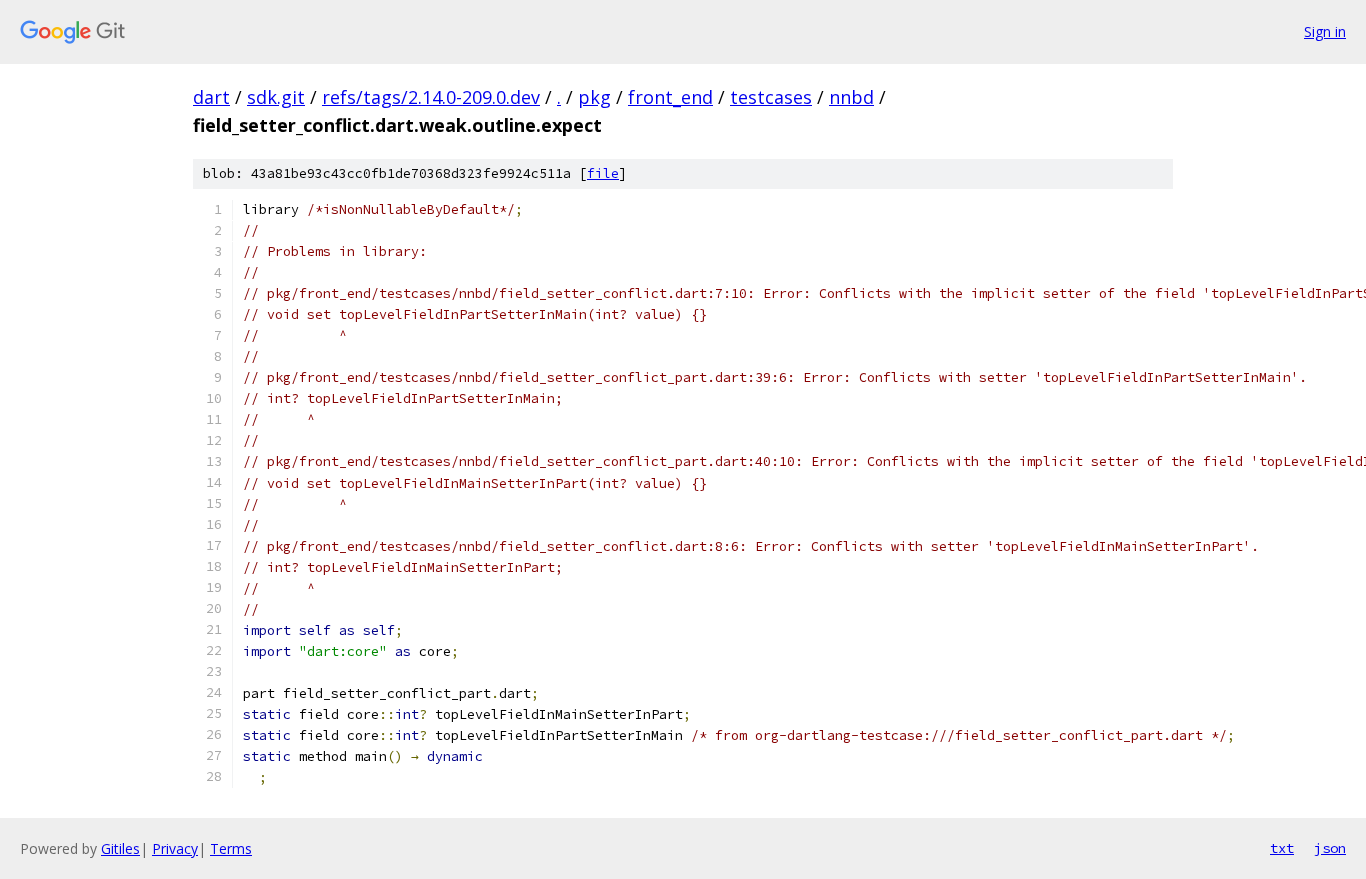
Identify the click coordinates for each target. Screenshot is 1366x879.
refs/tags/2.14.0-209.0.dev (431, 97)
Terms (231, 848)
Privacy (175, 848)
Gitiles (120, 848)
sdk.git (276, 97)
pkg (594, 97)
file (603, 173)
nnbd (851, 97)
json (1330, 848)
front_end (670, 97)
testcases (771, 97)
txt (1282, 848)
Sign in (1325, 31)
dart (211, 97)
